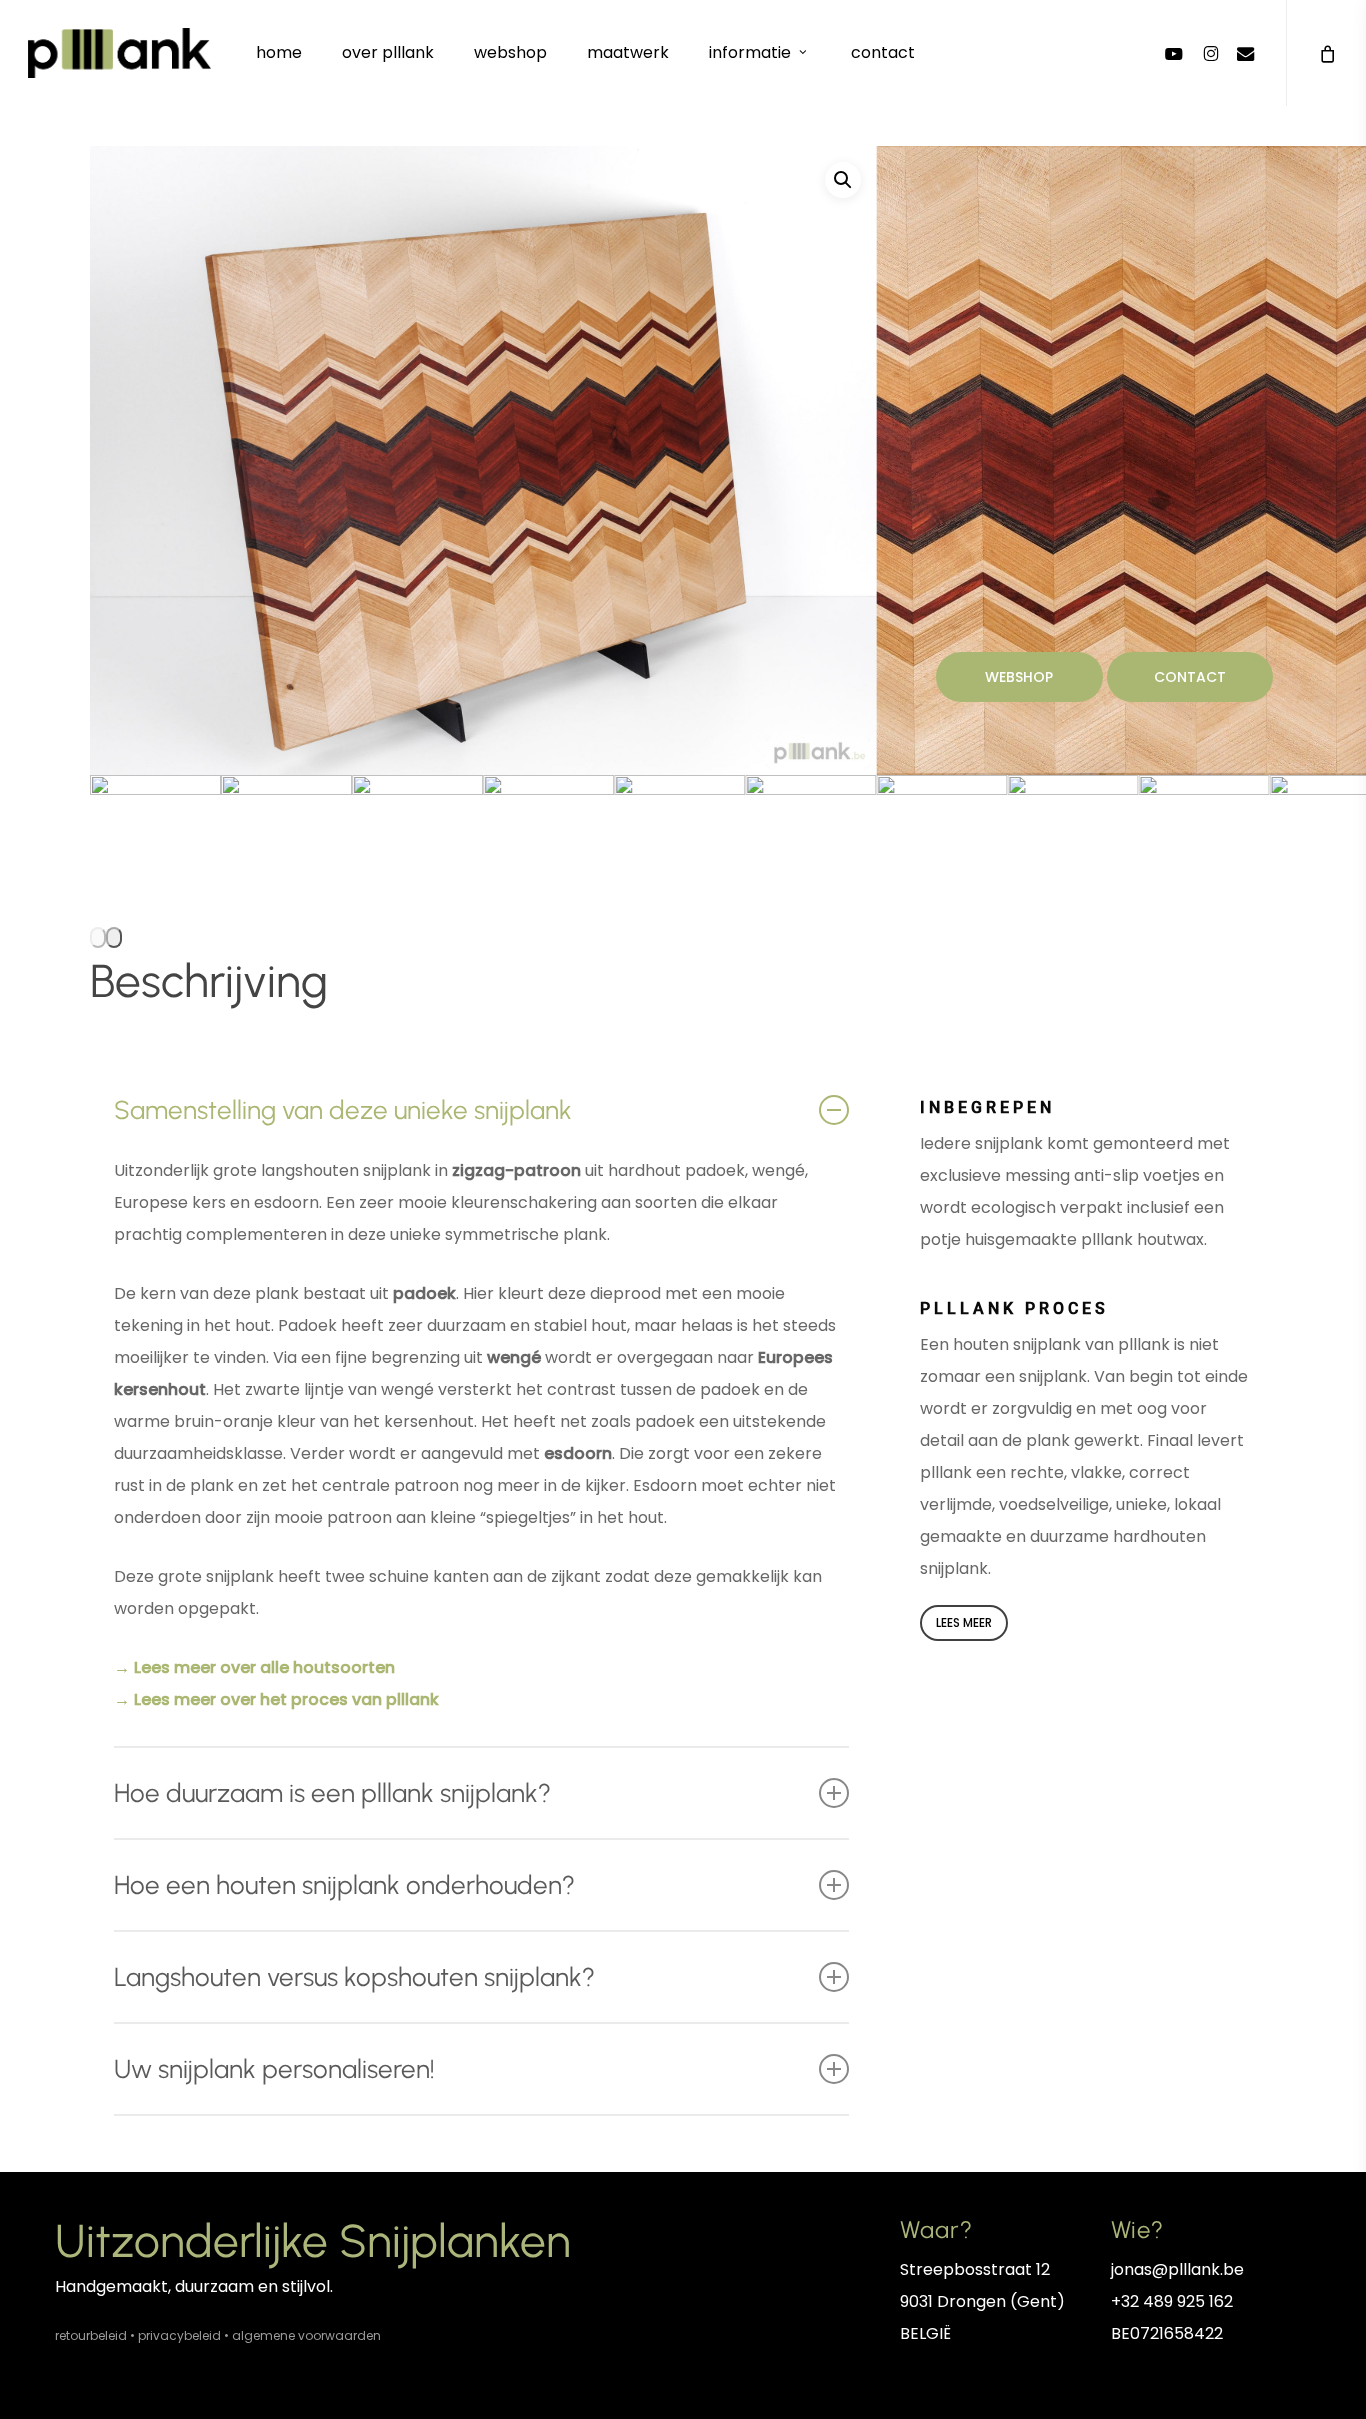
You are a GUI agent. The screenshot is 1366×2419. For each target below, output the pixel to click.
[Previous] (98, 937)
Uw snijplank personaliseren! (274, 2069)
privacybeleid (179, 2335)
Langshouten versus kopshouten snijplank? (354, 1977)
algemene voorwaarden (306, 2335)
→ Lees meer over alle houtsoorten (254, 1667)
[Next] (114, 937)
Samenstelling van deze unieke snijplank (343, 1110)
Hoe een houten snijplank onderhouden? (344, 1885)
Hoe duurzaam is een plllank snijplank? (332, 1793)
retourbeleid (91, 2335)
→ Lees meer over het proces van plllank (276, 1699)
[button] (843, 180)
